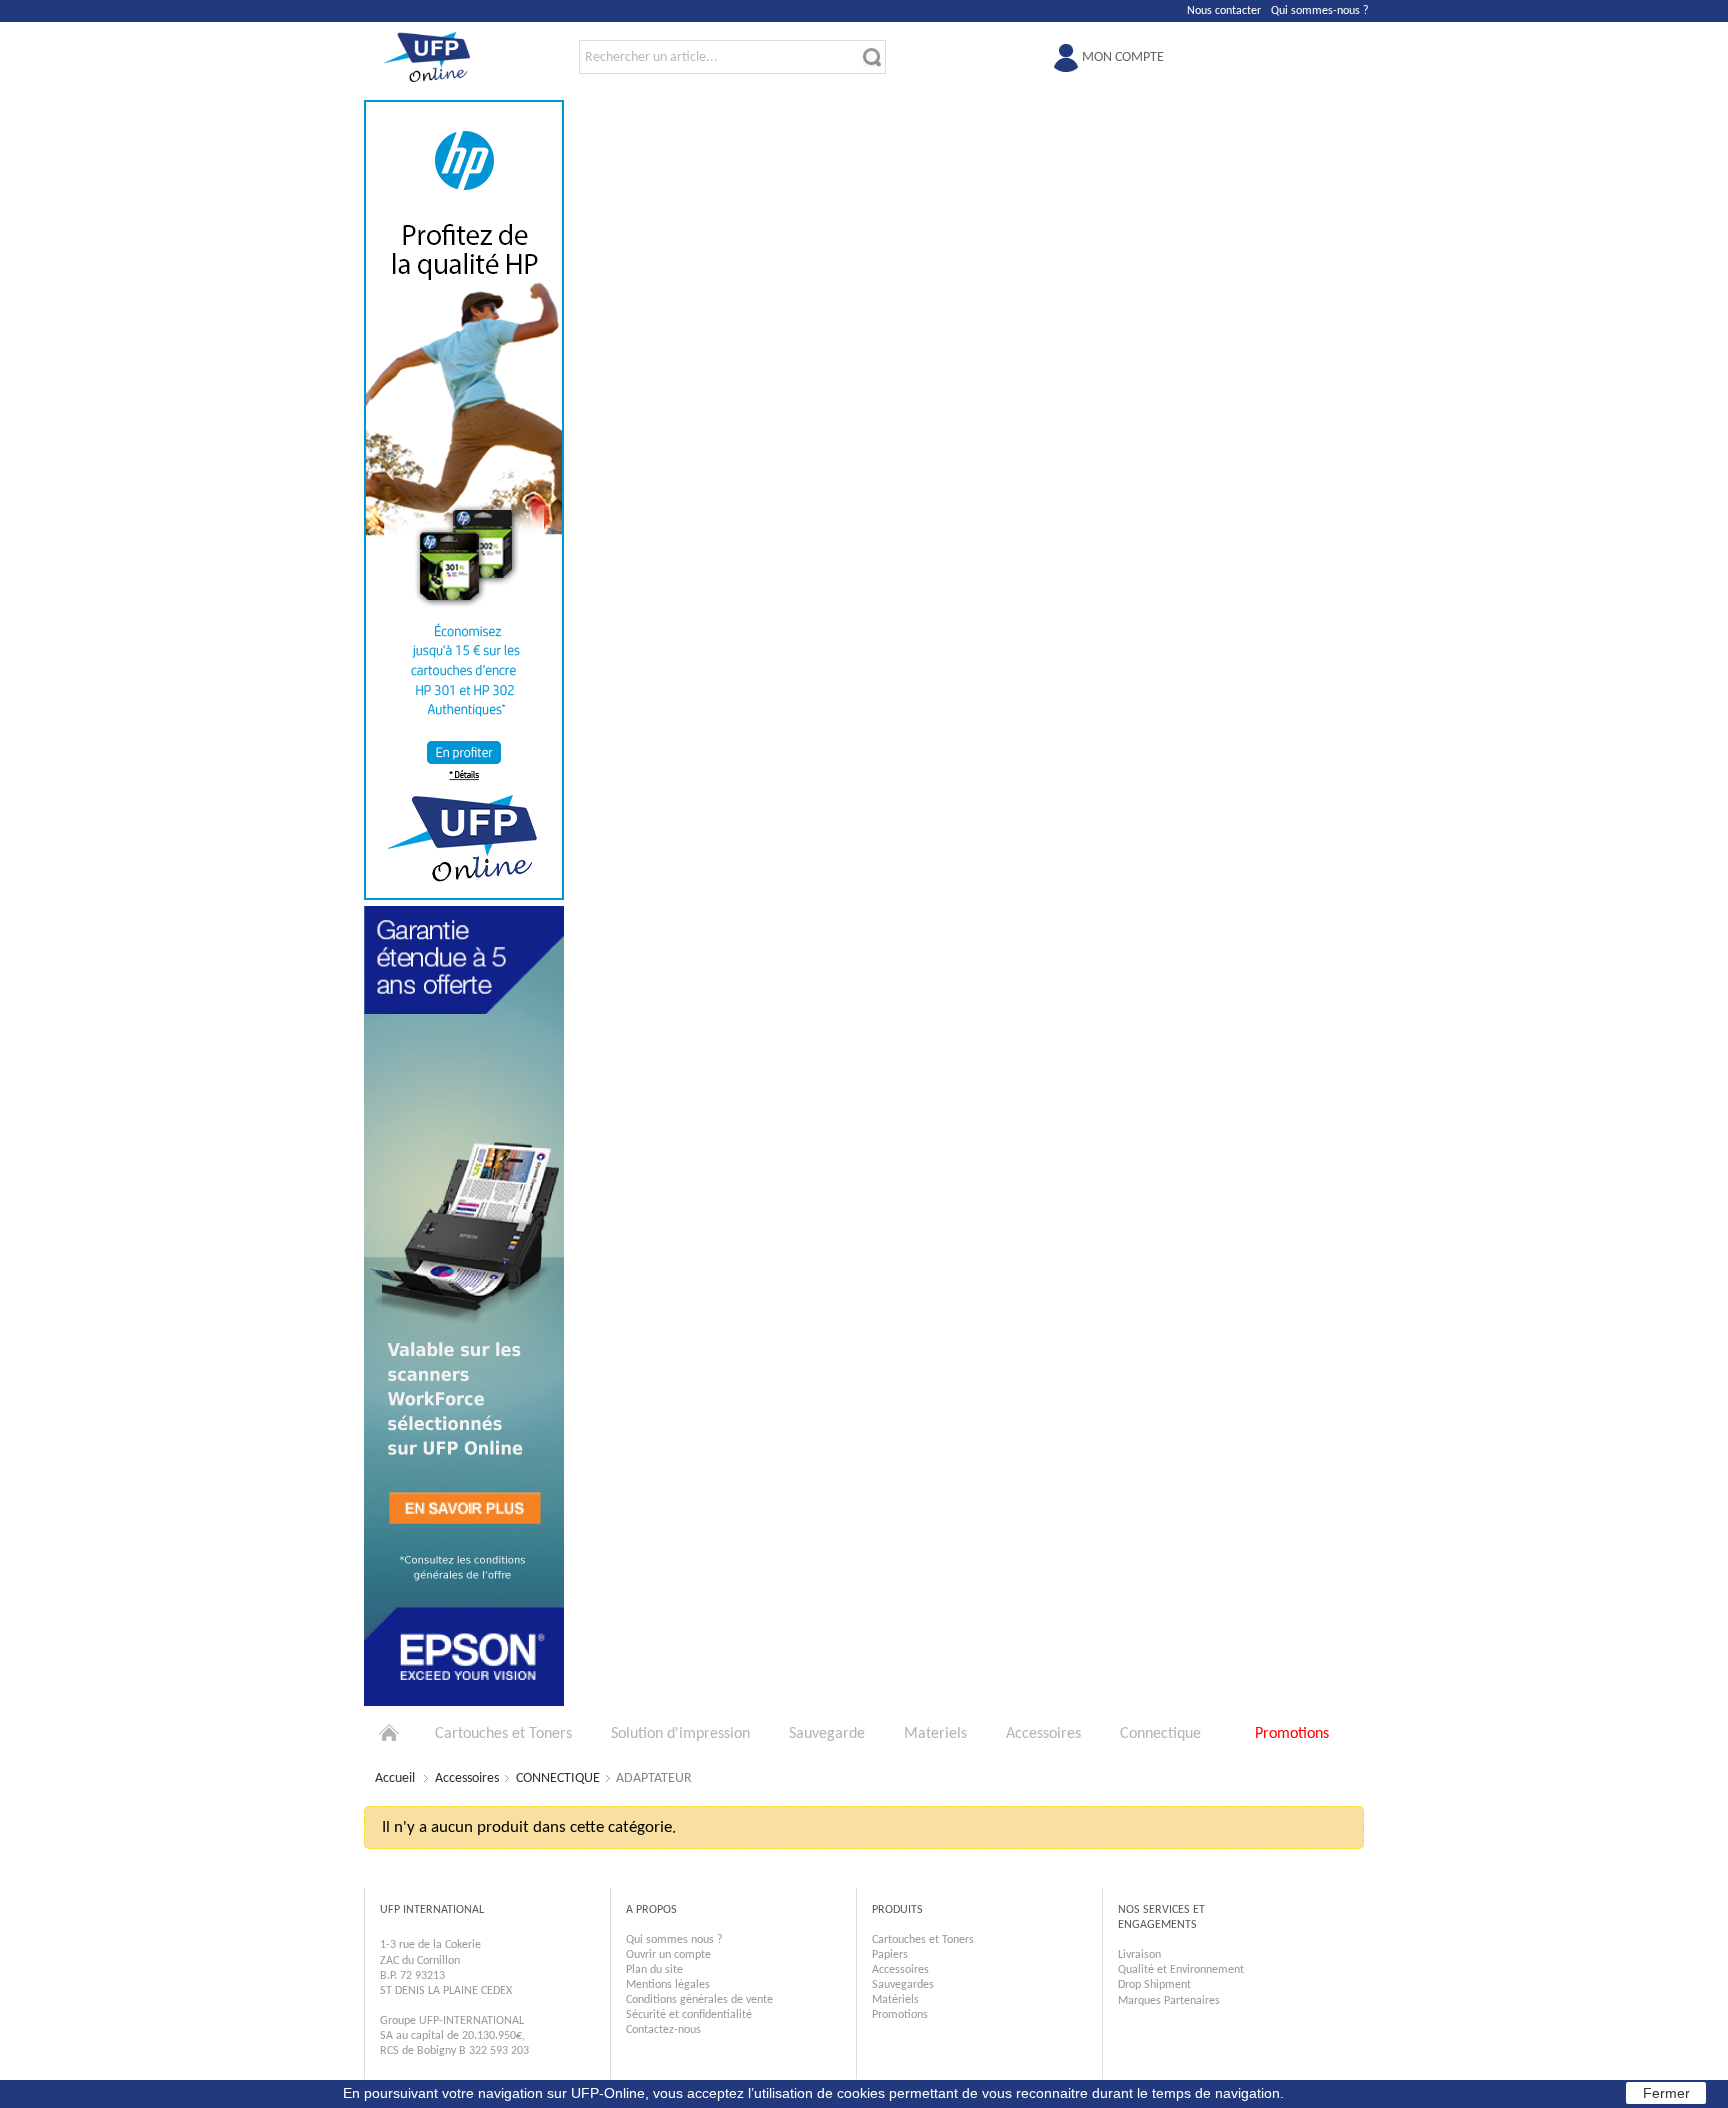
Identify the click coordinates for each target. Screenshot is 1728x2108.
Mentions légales (668, 1985)
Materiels (935, 1734)
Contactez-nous (663, 2030)
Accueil (395, 1778)
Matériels (895, 2000)
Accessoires (1043, 1734)
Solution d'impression (680, 1734)
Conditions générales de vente (699, 2000)
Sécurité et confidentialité (689, 2015)
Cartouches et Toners (503, 1734)
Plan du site (654, 1970)
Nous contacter (1224, 11)
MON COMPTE (1123, 57)
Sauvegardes (903, 1985)
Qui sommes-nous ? (1320, 11)
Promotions (1292, 1734)
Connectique (1160, 1734)
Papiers (890, 1955)
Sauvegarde (827, 1734)
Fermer (1666, 2093)
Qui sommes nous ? (674, 1940)
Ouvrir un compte (668, 1955)
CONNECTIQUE (558, 1778)
